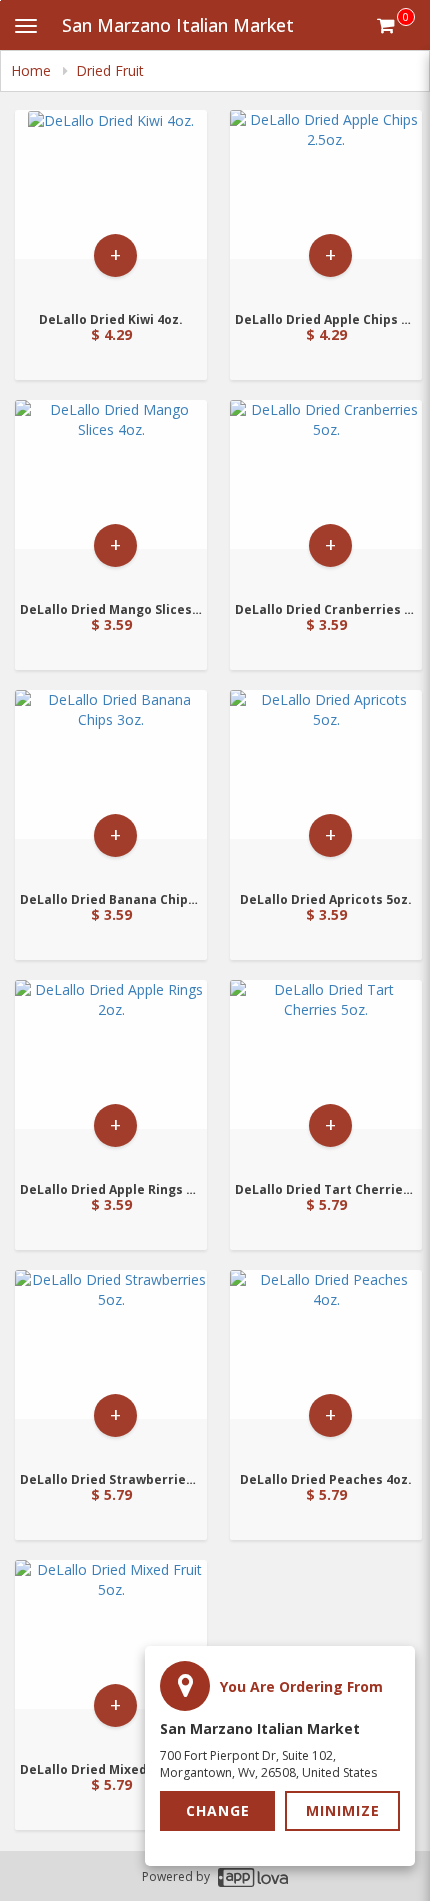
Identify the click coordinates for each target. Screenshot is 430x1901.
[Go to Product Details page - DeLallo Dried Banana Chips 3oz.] (111, 784)
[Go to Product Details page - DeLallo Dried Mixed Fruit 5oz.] (111, 1654)
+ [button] (115, 254)
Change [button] (218, 1810)
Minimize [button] (343, 1810)
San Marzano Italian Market (178, 25)
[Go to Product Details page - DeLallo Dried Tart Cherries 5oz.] (326, 1074)
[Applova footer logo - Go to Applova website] (253, 1876)
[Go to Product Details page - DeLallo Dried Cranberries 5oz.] (326, 494)
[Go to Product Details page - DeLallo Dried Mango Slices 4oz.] (111, 494)
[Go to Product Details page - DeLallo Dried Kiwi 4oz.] (111, 204)
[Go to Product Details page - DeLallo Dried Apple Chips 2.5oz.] (326, 204)
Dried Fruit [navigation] (110, 70)
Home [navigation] (33, 70)
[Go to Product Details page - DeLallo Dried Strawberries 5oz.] (111, 1364)
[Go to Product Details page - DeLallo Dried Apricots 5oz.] (326, 784)
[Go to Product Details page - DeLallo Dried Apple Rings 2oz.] (111, 1074)
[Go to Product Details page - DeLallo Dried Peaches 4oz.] (326, 1364)
